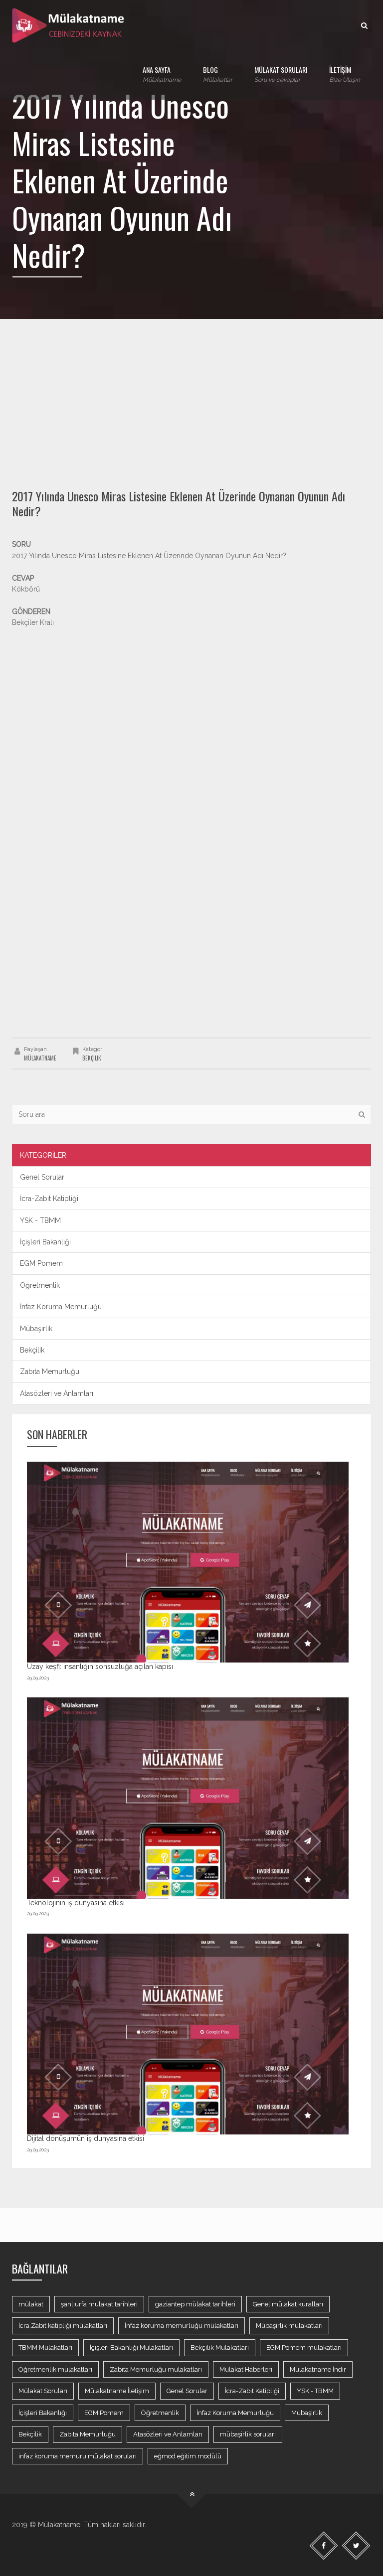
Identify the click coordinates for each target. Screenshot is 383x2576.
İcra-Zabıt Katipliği (49, 1199)
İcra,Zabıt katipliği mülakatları (63, 2326)
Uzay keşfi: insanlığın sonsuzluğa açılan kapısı (100, 1667)
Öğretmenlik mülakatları (55, 2369)
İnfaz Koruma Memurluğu (61, 1307)
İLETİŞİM (345, 74)
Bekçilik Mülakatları (220, 2348)
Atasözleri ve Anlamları (57, 1393)
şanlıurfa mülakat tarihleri (99, 2304)
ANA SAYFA (162, 74)
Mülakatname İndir (318, 2369)
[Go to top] (192, 2495)
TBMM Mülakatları (45, 2348)
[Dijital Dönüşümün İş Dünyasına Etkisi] (188, 2034)
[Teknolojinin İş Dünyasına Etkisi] (188, 1798)
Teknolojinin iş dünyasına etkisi (76, 1903)
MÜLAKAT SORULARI (281, 74)
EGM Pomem (41, 1263)
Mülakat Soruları (43, 2391)
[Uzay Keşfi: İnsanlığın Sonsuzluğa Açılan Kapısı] (188, 1562)
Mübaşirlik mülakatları (289, 2326)
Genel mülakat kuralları (288, 2304)
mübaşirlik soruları (248, 2434)
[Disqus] (191, 897)
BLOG (218, 74)
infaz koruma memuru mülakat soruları (78, 2456)
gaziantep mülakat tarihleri (195, 2304)
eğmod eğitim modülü (188, 2456)
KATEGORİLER (43, 1155)
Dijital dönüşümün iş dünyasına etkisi (86, 2138)
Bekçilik (92, 1058)
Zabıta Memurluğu (50, 1371)
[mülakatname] (69, 25)
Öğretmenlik (40, 1285)
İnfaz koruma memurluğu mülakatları (182, 2326)
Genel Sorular (42, 1177)
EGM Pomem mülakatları (304, 2348)
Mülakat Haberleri (246, 2369)
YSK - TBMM (40, 1220)
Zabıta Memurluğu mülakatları (156, 2369)
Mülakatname (40, 1058)
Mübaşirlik (36, 1329)
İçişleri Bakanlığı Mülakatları (131, 2348)
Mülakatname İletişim (117, 2391)
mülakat (31, 2304)
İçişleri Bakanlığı (45, 1242)
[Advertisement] (191, 394)
